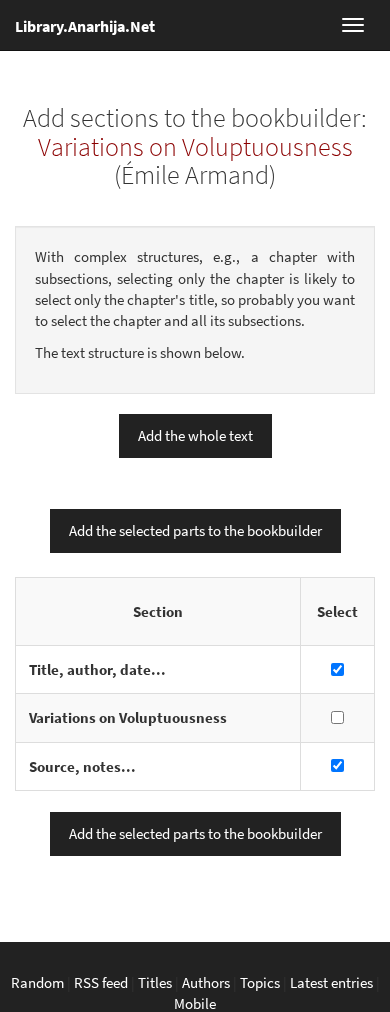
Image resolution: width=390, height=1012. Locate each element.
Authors (206, 982)
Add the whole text (195, 435)
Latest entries (331, 982)
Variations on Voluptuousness (195, 146)
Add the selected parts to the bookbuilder (195, 530)
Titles (155, 982)
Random (37, 982)
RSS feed (101, 982)
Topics (260, 982)
